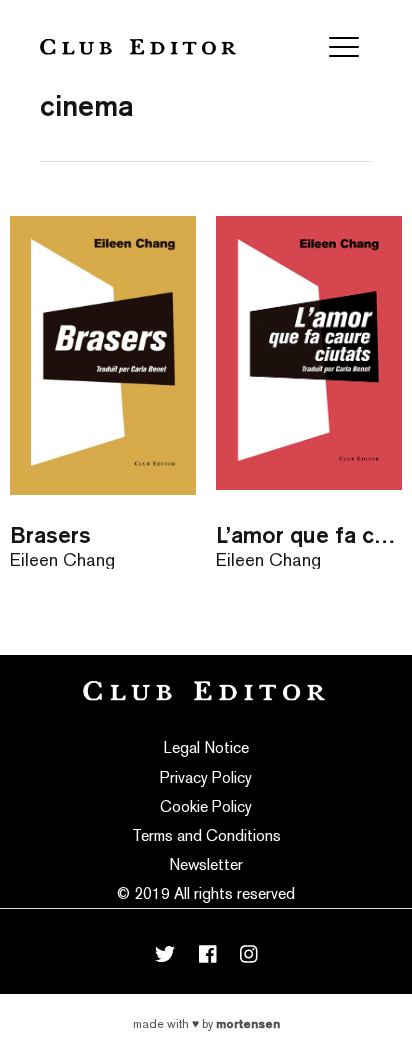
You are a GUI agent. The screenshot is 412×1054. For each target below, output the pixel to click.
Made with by (206, 1024)
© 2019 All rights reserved (206, 893)
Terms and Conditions (206, 835)
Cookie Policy (206, 806)
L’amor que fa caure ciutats (309, 534)
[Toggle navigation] (344, 47)
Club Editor (138, 46)
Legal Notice (206, 747)
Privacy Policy (206, 777)
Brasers (50, 534)
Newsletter (206, 864)
